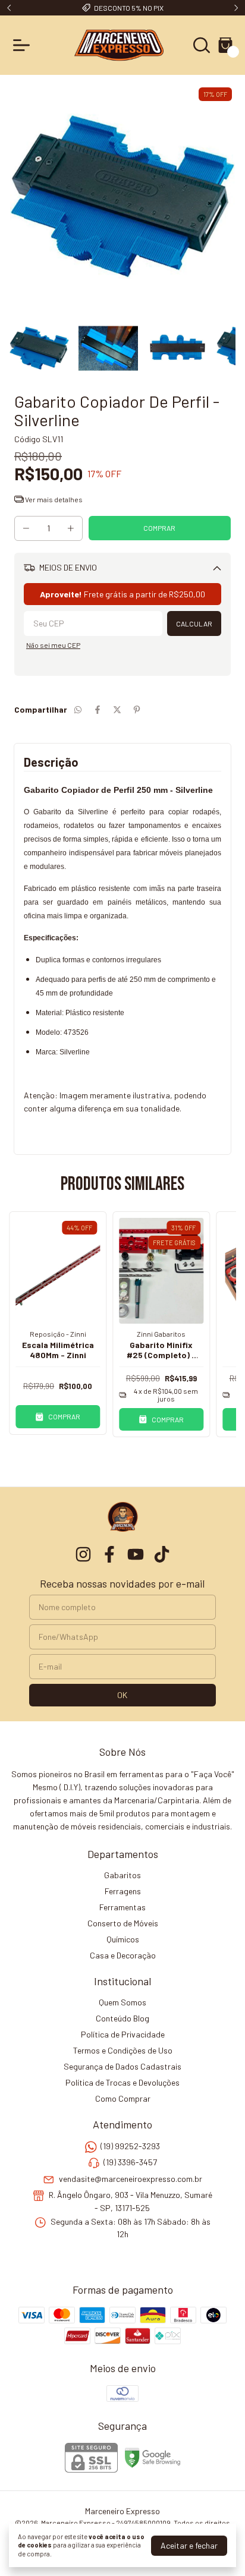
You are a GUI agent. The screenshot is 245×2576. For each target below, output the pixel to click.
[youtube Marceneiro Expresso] (136, 1554)
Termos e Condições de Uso (123, 2050)
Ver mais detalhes (53, 499)
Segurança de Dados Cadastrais (122, 2066)
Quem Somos (122, 2002)
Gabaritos (122, 1875)
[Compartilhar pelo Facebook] (98, 709)
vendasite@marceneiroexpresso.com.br (131, 2179)
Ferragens (123, 1891)
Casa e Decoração (123, 1955)
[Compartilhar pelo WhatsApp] (78, 709)
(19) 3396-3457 (130, 2163)
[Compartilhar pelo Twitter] (117, 709)
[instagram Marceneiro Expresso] (83, 1554)
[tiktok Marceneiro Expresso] (162, 1554)
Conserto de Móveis (123, 1923)
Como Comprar (123, 2098)
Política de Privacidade (123, 2034)
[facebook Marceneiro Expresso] (109, 1554)
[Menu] (24, 45)
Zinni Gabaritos (161, 1334)
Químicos (123, 1939)
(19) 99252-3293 (130, 2146)
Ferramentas (122, 1907)
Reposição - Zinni (58, 1334)
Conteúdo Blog (122, 2018)
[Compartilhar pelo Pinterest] (137, 709)
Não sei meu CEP (53, 645)
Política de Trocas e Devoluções (122, 2082)
